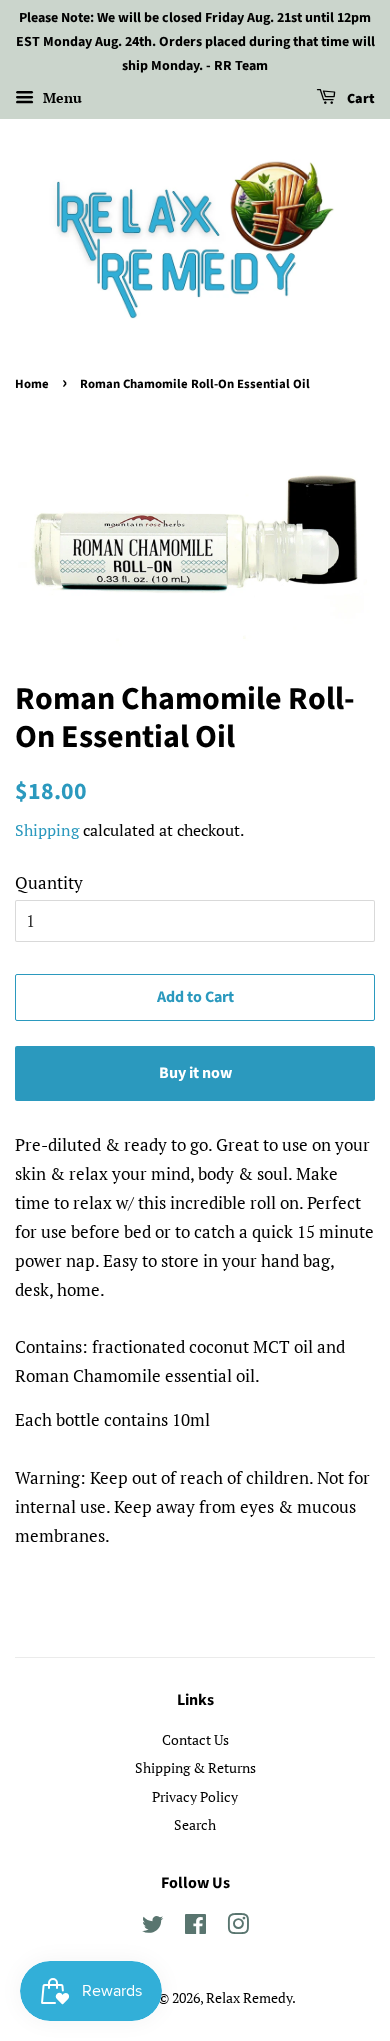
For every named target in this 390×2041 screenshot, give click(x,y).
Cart (359, 100)
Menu (60, 98)
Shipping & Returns (195, 1767)
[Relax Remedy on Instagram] (238, 1927)
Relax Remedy (249, 1997)
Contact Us (195, 1739)
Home (32, 384)
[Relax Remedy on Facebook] (195, 1927)
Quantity (49, 882)
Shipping (47, 830)
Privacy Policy (195, 1796)
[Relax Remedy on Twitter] (153, 1927)
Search (195, 1824)
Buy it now (195, 1073)
